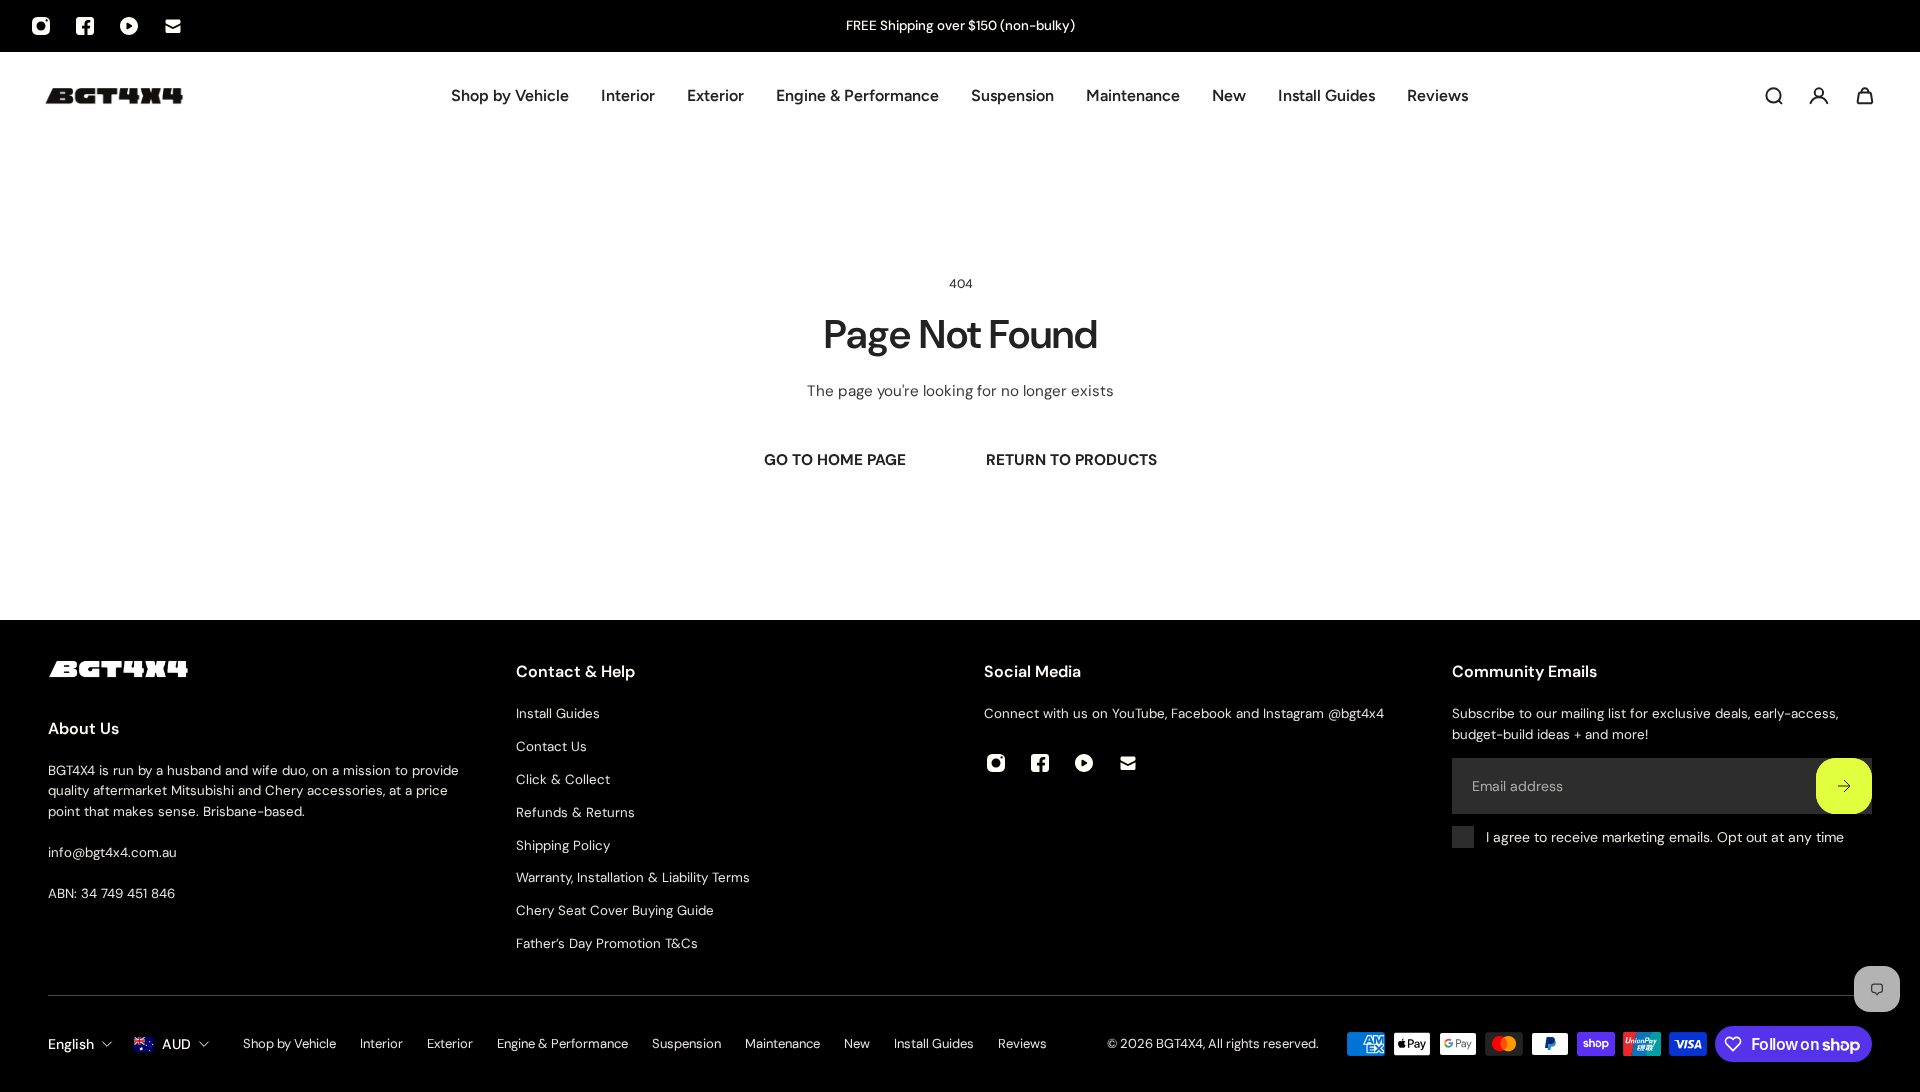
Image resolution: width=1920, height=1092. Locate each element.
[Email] (173, 26)
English (71, 1044)
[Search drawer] (1774, 96)
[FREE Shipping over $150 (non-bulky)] (960, 26)
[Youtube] (129, 26)
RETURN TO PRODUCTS (1071, 460)
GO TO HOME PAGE (835, 460)
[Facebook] (85, 26)
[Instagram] (41, 26)
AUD (176, 1044)
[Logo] (114, 95)
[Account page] (1819, 96)
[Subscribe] (1844, 786)
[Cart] (1865, 96)
